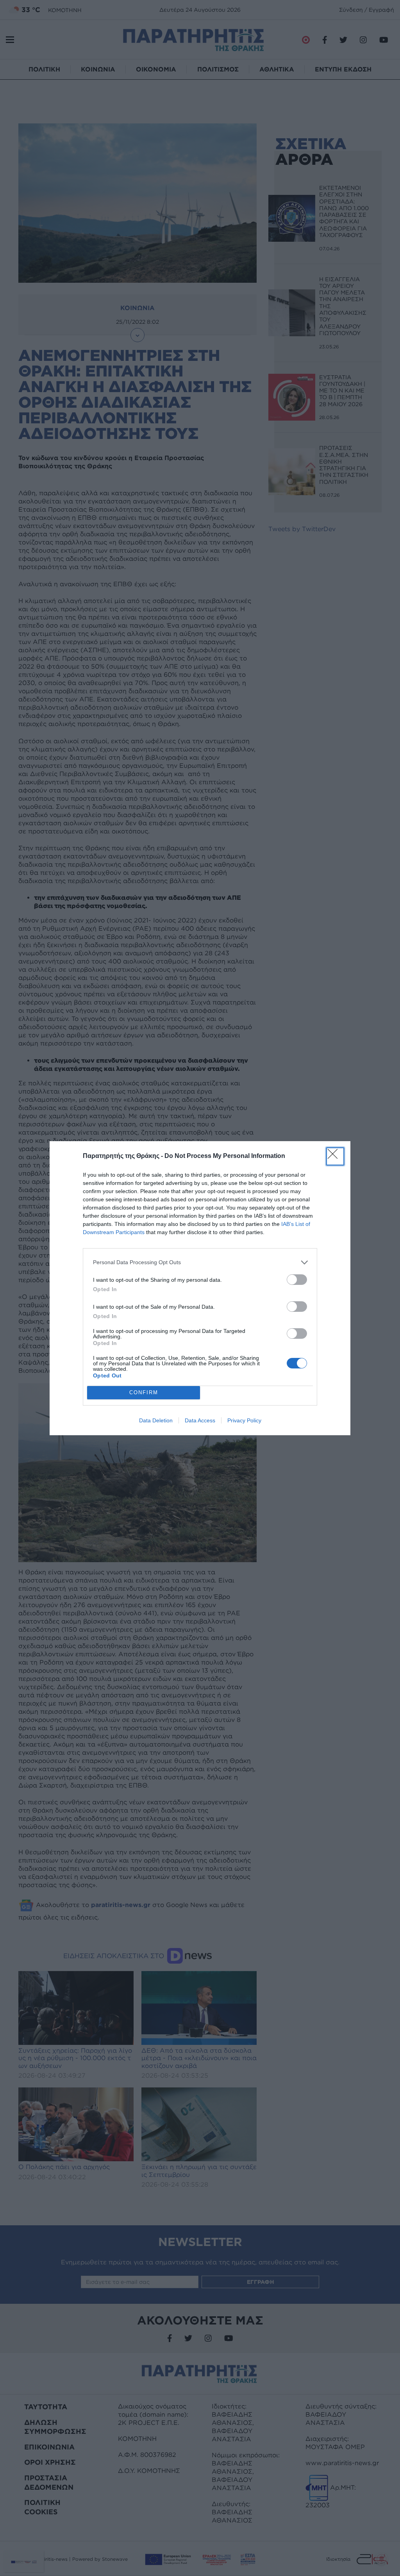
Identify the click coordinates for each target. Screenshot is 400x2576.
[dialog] (200, 1288)
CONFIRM (144, 1392)
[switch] (297, 1280)
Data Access (200, 1420)
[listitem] (200, 1262)
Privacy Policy (244, 1420)
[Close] (335, 1156)
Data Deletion (156, 1420)
